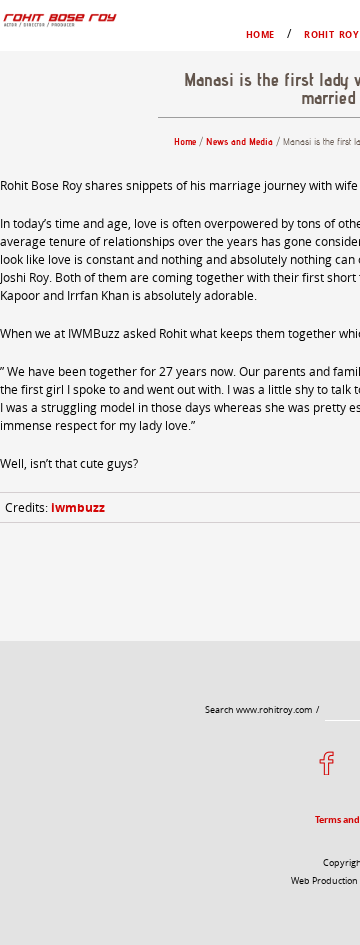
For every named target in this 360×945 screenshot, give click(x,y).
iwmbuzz (78, 507)
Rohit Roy (331, 34)
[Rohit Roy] (59, 19)
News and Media (239, 141)
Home (260, 34)
